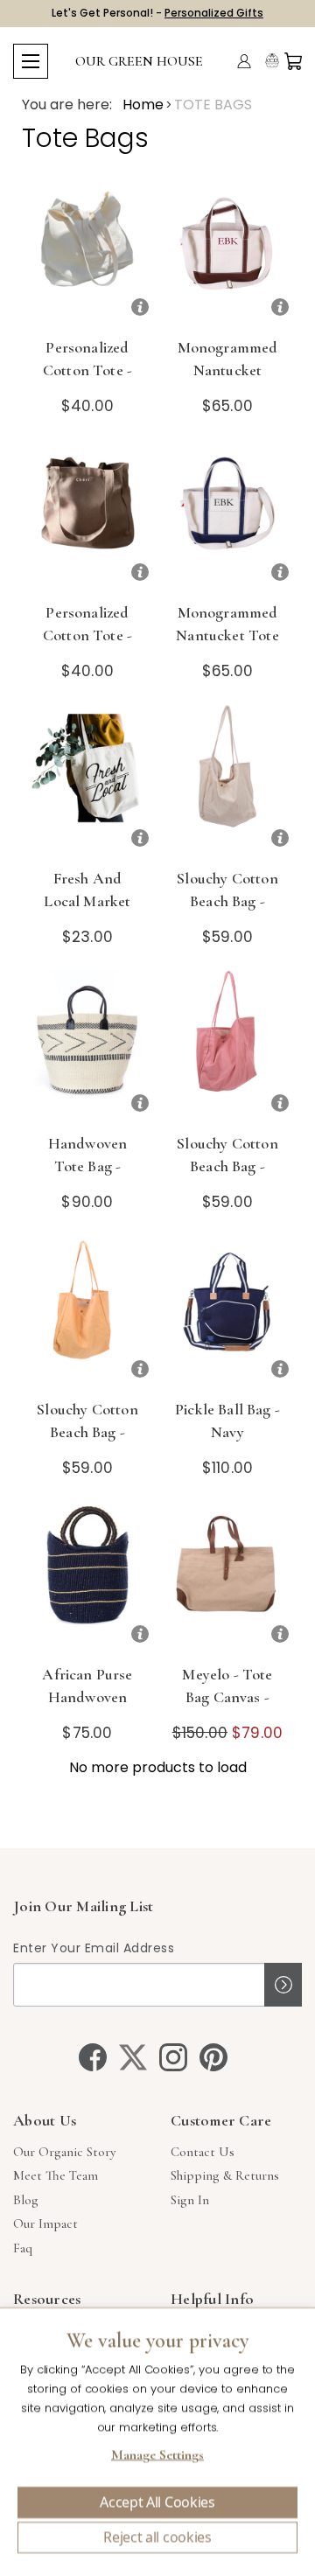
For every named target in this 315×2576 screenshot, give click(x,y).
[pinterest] (213, 2057)
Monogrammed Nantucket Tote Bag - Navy (227, 635)
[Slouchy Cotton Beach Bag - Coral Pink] (227, 1046)
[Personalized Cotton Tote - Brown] (87, 515)
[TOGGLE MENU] (31, 61)
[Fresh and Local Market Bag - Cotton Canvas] (87, 781)
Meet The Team (56, 2175)
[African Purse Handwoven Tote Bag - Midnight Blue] (87, 1577)
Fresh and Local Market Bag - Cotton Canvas (87, 912)
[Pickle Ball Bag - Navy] (227, 1312)
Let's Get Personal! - (157, 13)
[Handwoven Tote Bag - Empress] (87, 1046)
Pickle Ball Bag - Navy (227, 1421)
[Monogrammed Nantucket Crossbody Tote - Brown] (227, 250)
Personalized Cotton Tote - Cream (87, 370)
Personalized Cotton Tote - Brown (87, 635)
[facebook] (93, 2057)
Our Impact (45, 2223)
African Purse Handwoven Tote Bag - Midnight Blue (87, 1708)
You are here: (67, 105)
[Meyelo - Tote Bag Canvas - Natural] (227, 1577)
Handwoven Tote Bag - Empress (88, 1166)
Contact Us (203, 2152)
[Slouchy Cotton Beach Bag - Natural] (227, 781)
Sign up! (283, 1985)
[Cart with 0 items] (293, 61)
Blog (26, 2200)
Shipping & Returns (225, 2175)
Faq (23, 2248)
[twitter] (133, 2057)
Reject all (157, 2538)
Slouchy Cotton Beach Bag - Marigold (87, 1432)
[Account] (244, 61)
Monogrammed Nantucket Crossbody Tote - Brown (227, 381)
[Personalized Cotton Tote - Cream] (87, 250)
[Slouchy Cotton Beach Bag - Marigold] (87, 1312)
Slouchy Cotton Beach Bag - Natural (227, 901)
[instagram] (173, 2057)
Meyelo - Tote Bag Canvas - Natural (227, 1697)
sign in (190, 2200)
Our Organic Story (64, 2152)
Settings (157, 2457)
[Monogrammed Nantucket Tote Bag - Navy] (227, 515)
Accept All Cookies (157, 2503)
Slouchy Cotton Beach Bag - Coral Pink (227, 1166)
